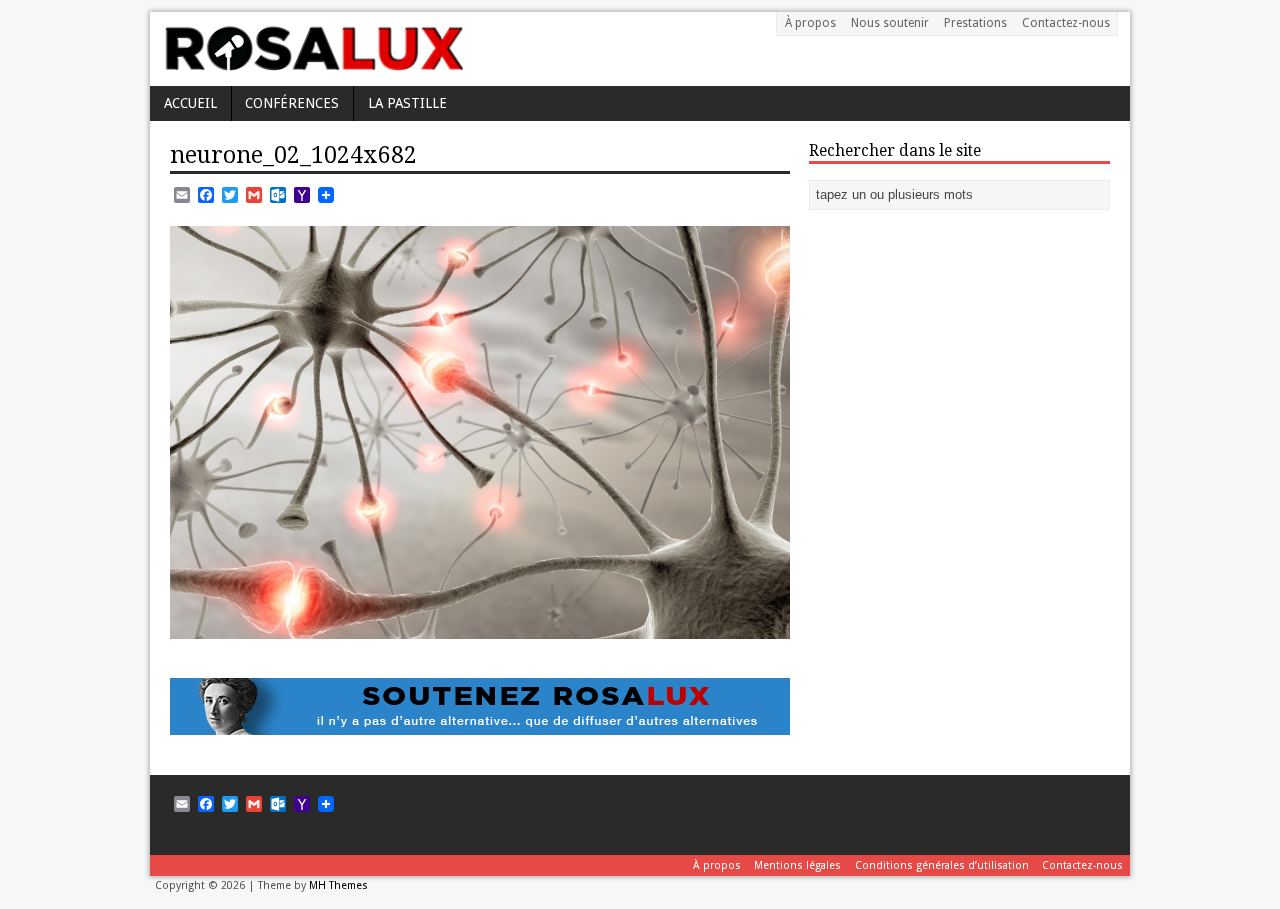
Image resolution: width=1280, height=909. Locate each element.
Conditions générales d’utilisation (942, 865)
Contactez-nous (1066, 23)
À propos (810, 23)
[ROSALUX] (312, 64)
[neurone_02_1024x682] (480, 627)
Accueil (190, 103)
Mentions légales (797, 865)
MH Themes (338, 885)
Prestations (975, 23)
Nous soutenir (890, 23)
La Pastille (407, 103)
